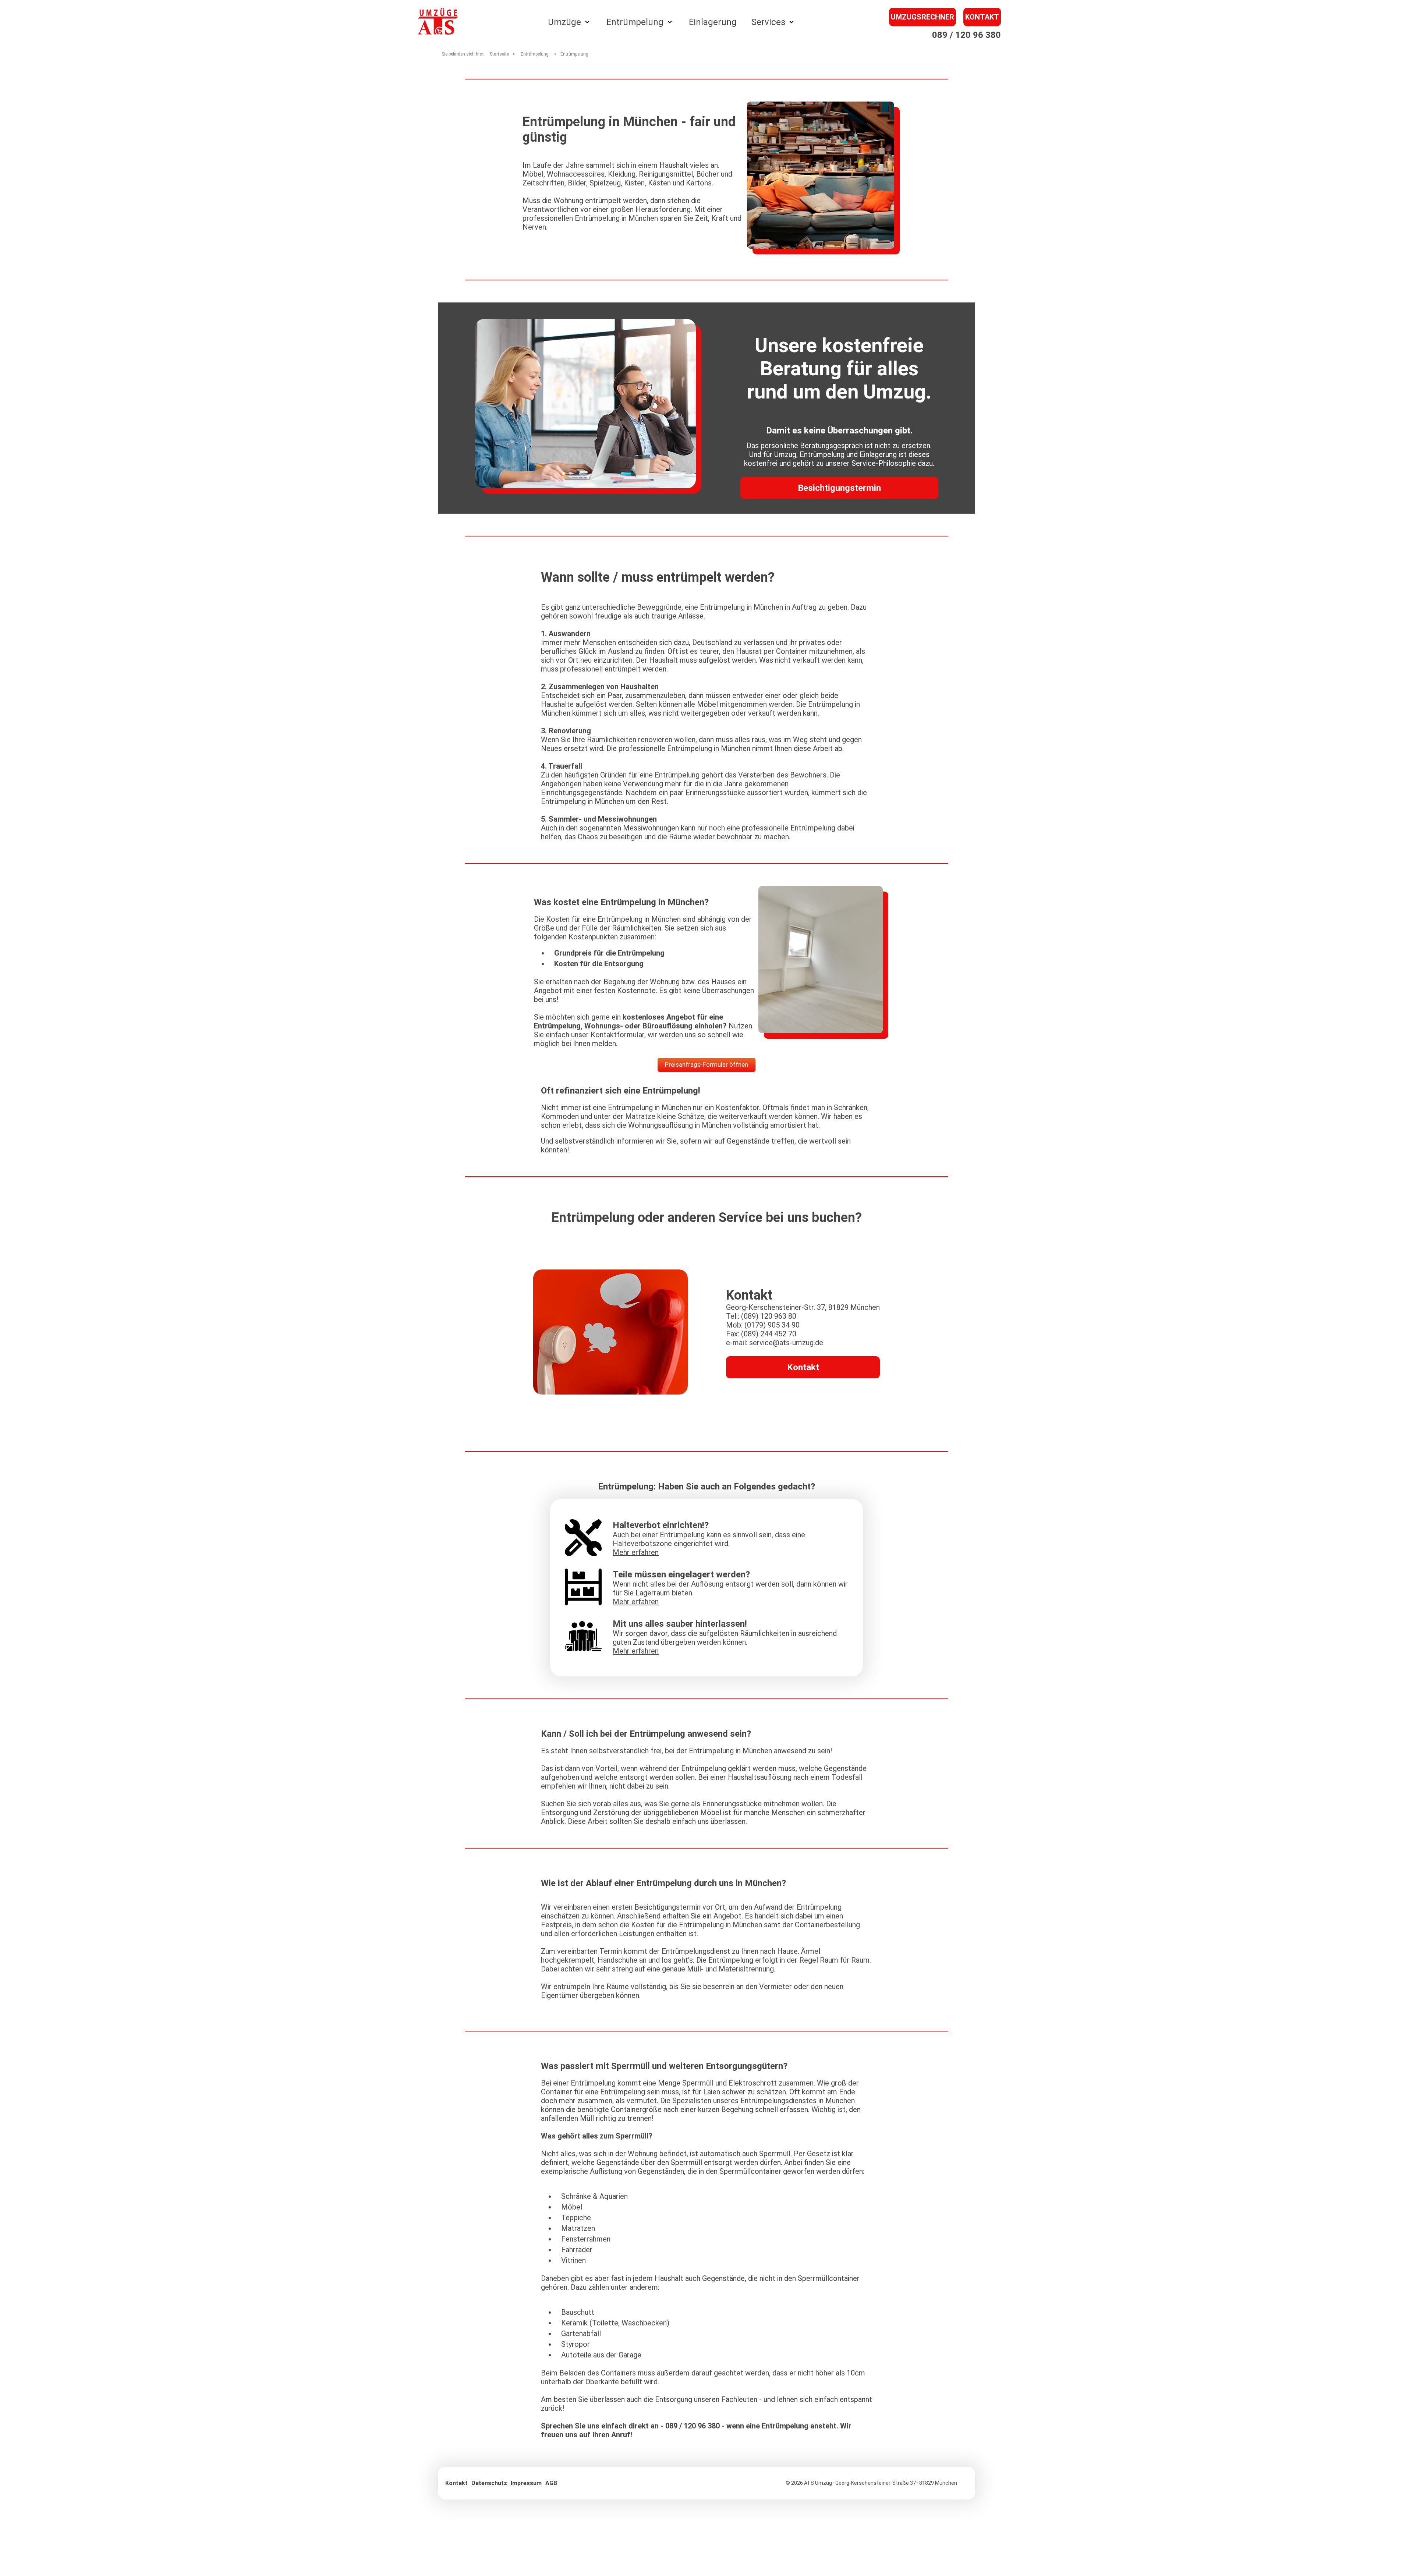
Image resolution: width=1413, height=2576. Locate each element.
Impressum (526, 2483)
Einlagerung (713, 22)
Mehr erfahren (636, 1552)
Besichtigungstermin (839, 488)
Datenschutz (489, 2483)
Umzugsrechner (922, 17)
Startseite (499, 54)
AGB (551, 2483)
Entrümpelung (574, 54)
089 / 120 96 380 (966, 35)
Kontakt (982, 17)
